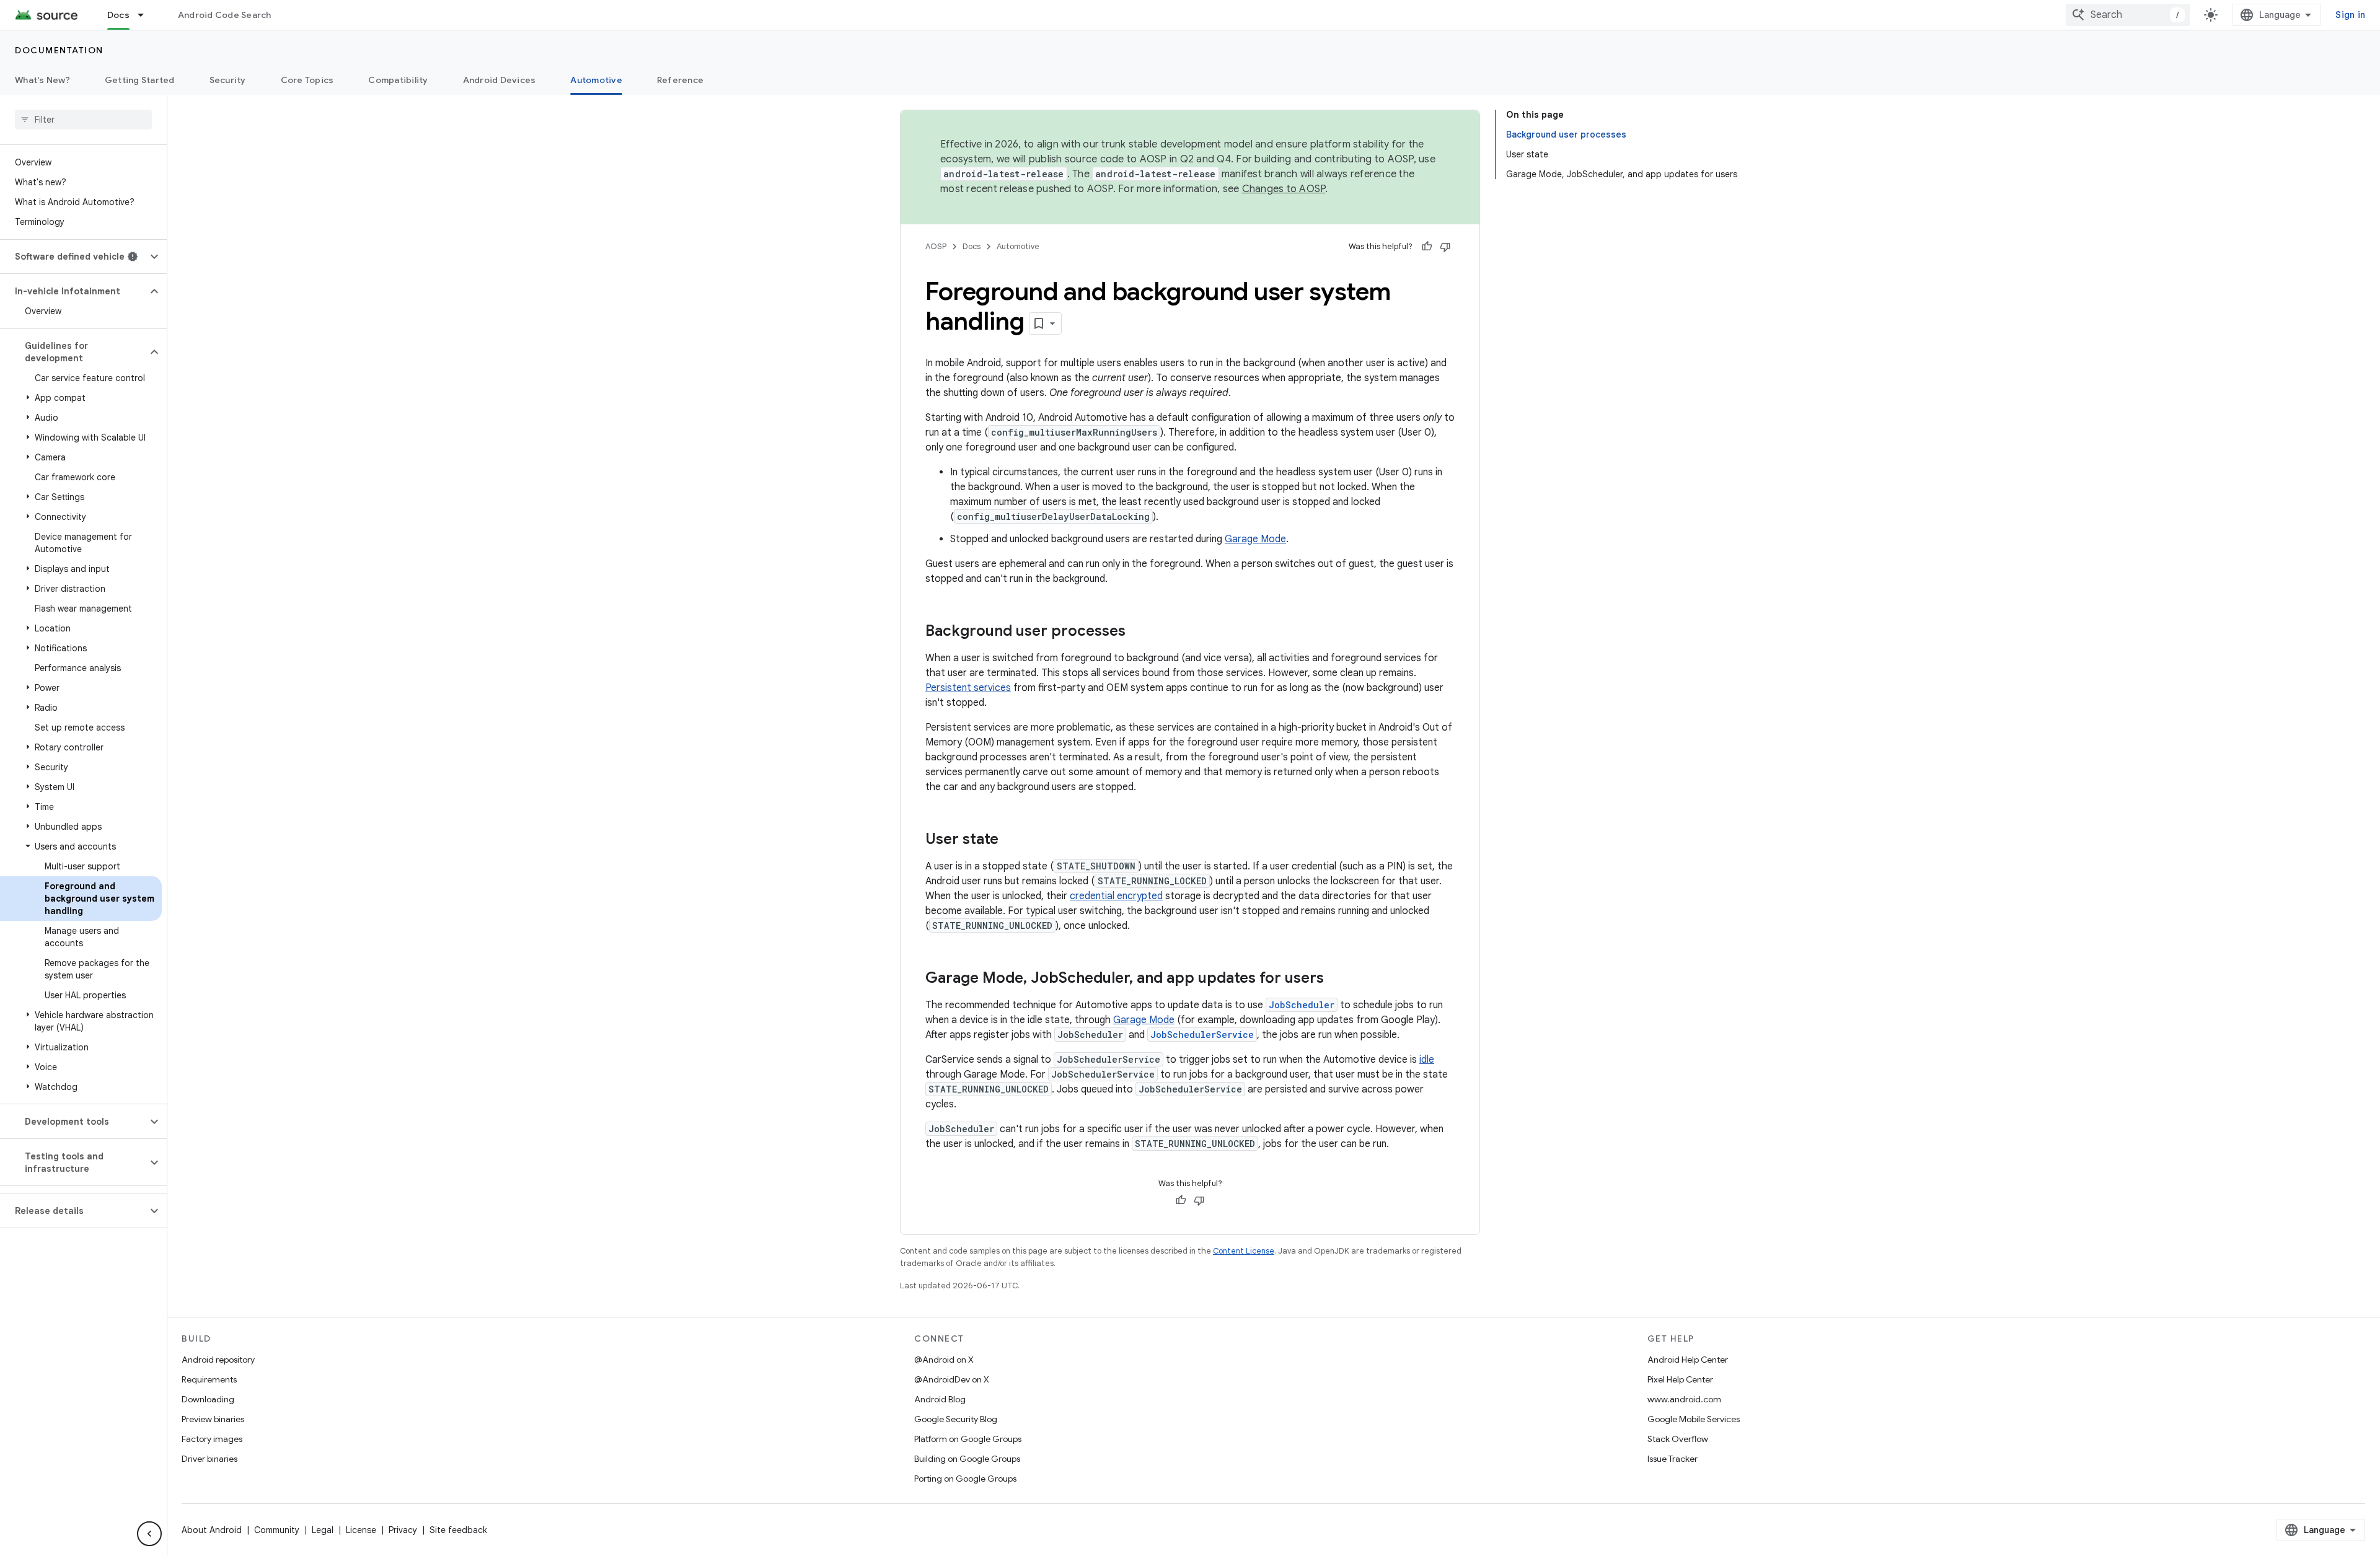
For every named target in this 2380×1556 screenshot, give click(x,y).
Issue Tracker (1673, 1459)
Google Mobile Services (1694, 1419)
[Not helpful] (1445, 247)
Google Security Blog (956, 1419)
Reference (680, 80)
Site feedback (458, 1530)
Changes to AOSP (1284, 189)
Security (228, 80)
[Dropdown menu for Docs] (146, 15)
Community (277, 1530)
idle (1427, 1060)
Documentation (59, 50)
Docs (118, 15)
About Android (212, 1530)
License (361, 1530)
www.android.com (1684, 1399)
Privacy (403, 1530)
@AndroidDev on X (952, 1379)
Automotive (596, 80)
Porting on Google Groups (965, 1479)
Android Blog (940, 1399)
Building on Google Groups (967, 1459)
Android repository (218, 1360)
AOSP (936, 246)
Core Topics (307, 80)
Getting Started (140, 80)
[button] (73, 257)
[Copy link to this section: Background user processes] (1138, 632)
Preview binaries (213, 1419)
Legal (323, 1530)
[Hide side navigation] (149, 1534)
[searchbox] (83, 120)
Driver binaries (209, 1459)
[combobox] (2128, 15)
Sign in (2350, 15)
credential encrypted (1116, 896)
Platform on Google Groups (968, 1439)
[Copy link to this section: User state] (1011, 840)
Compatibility (398, 80)
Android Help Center (1688, 1360)
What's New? (42, 80)
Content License (1244, 1251)
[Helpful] (1427, 247)
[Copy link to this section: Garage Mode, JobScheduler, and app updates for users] (1336, 979)
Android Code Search (225, 15)
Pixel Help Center (1680, 1379)
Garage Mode (1255, 539)
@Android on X (944, 1360)
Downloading (208, 1399)
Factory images (212, 1439)
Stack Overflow (1678, 1439)
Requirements (209, 1379)
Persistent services (968, 688)
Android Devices (500, 80)
